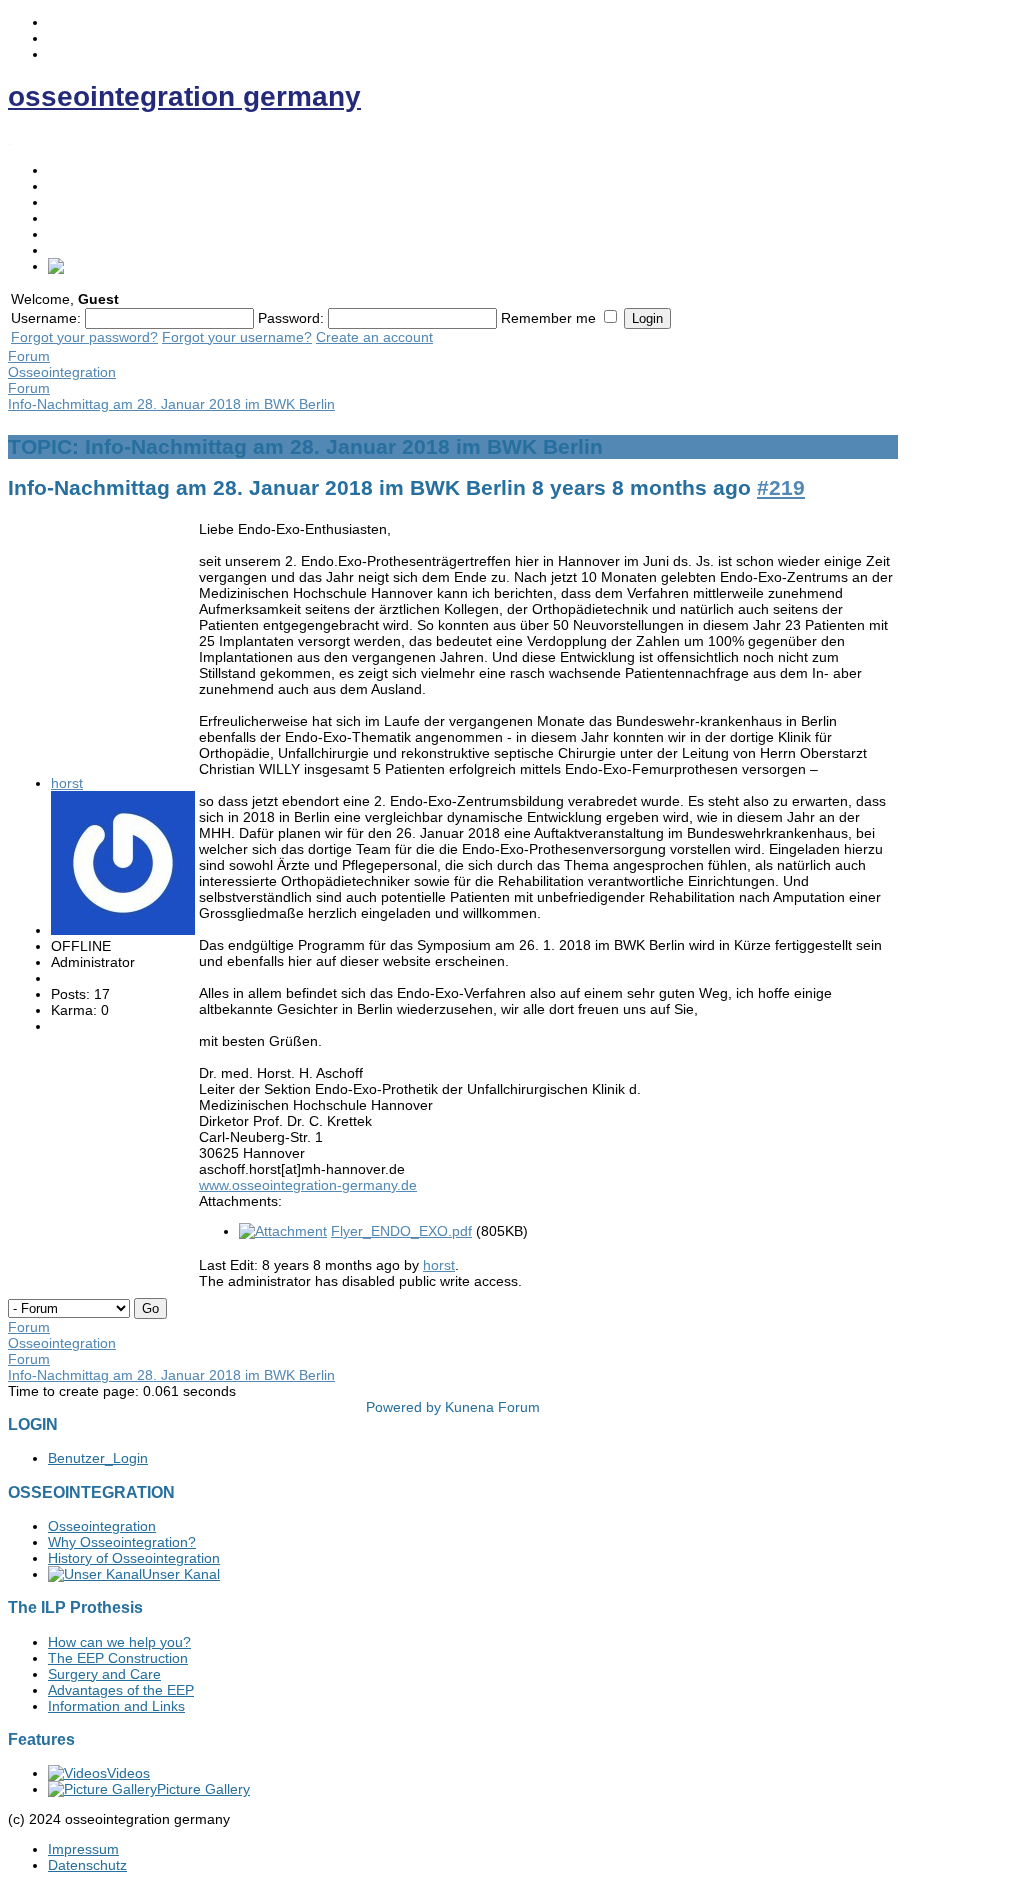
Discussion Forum (105, 250)
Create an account (374, 337)
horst (67, 783)
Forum (29, 356)
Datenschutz (87, 1865)
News (65, 218)
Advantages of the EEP (121, 1690)
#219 (781, 487)
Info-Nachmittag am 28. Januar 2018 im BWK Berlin (171, 404)
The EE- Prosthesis (109, 202)
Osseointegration (102, 186)
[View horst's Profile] (123, 930)
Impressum (83, 1849)
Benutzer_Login (98, 1458)
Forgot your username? (237, 337)
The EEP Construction (118, 1658)
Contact (72, 234)
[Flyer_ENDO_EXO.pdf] (283, 1231)
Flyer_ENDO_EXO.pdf (401, 1231)
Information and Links (116, 1706)
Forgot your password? (84, 337)
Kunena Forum (492, 1407)
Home (67, 170)
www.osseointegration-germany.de (308, 1185)
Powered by (403, 1407)
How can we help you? (119, 1642)
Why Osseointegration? (122, 1542)
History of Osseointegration (134, 1558)
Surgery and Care (104, 1674)
